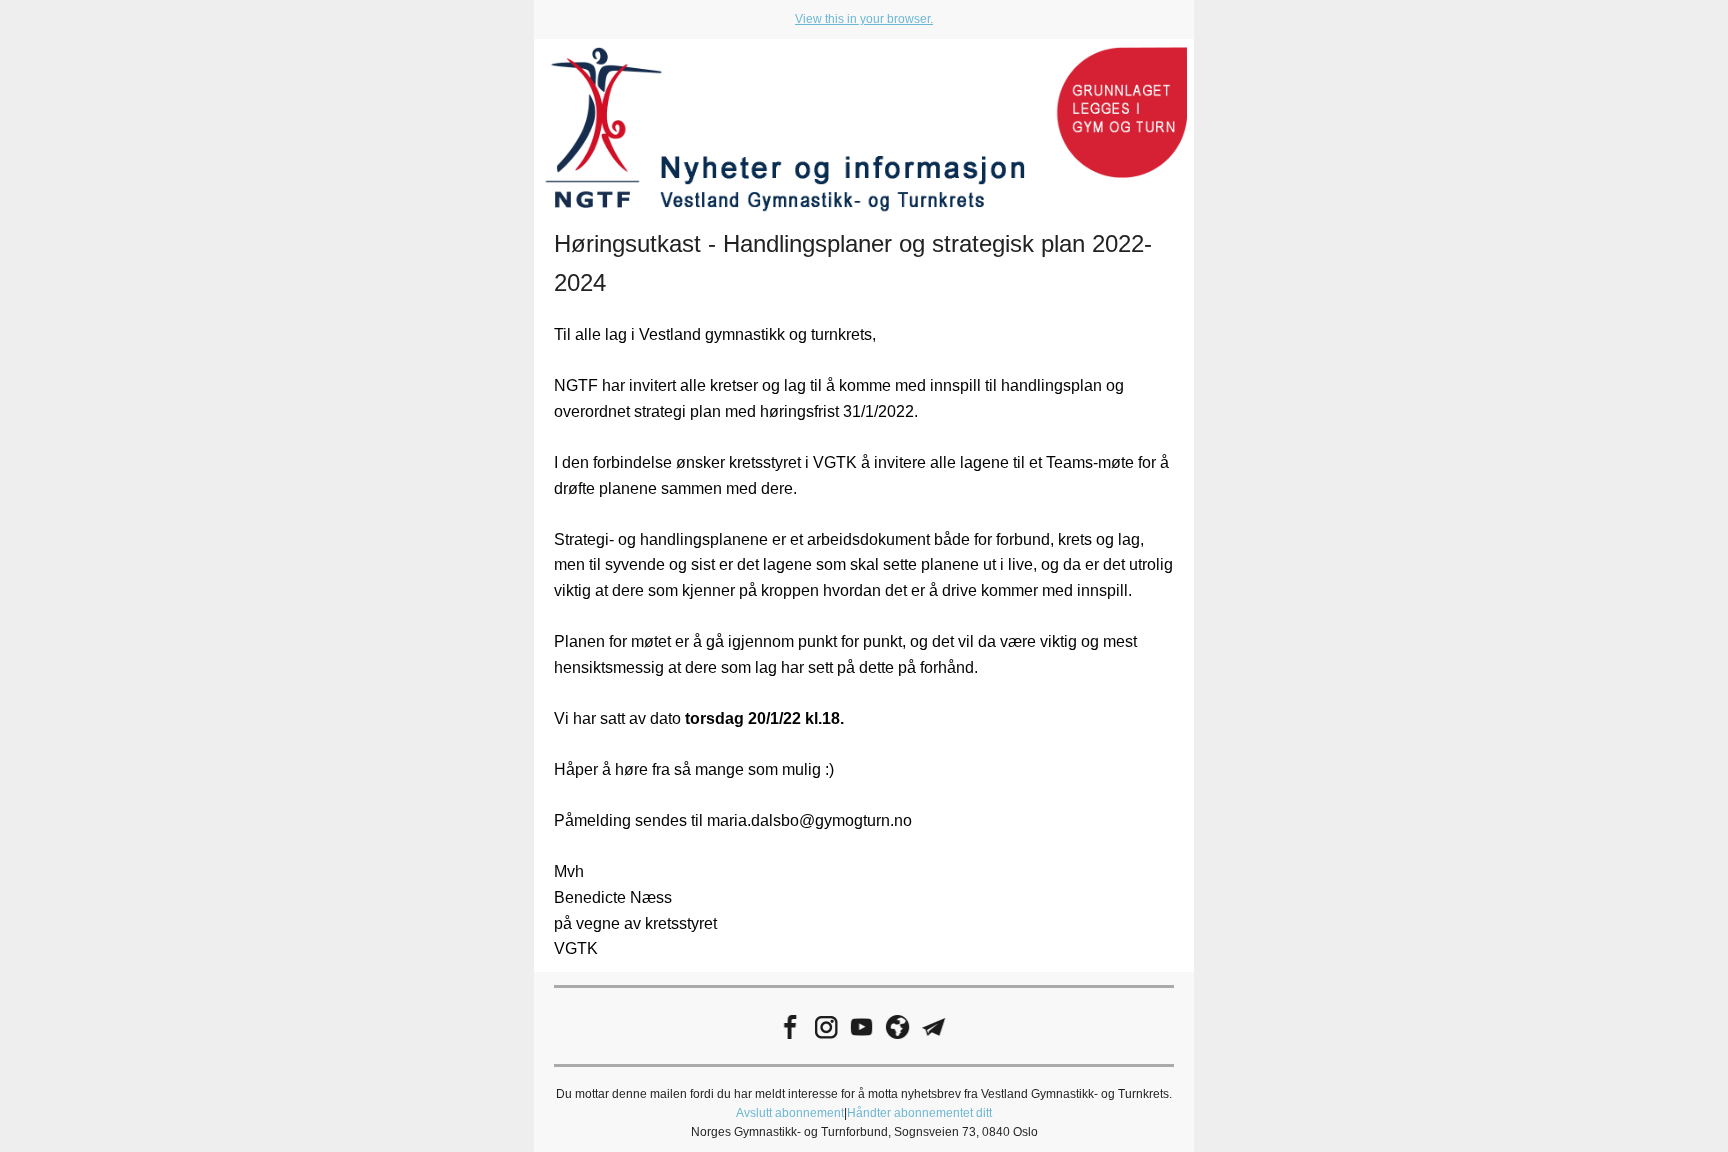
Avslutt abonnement (790, 1113)
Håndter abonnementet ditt (919, 1113)
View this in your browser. (864, 19)
